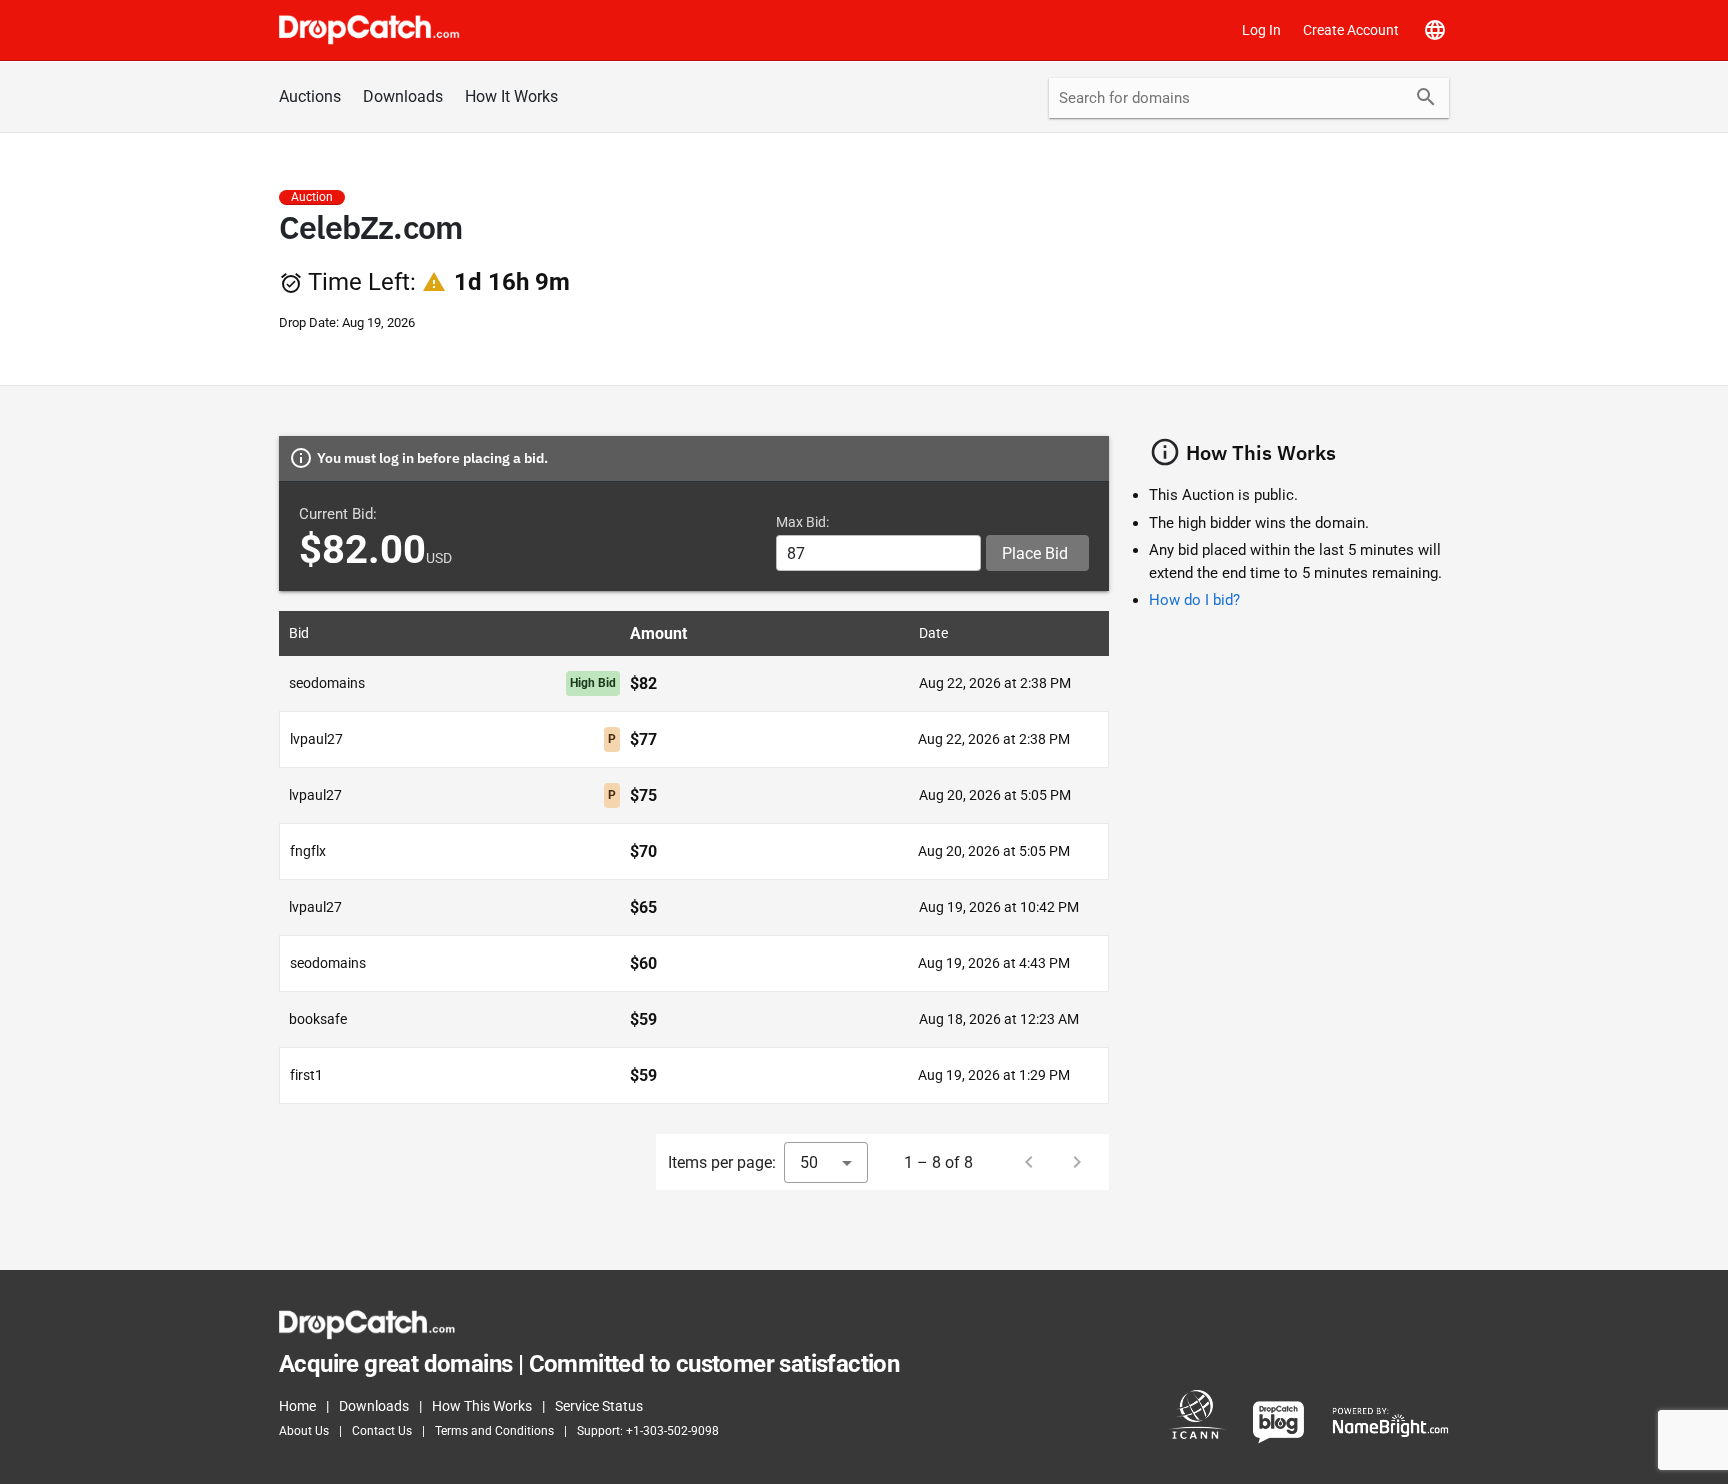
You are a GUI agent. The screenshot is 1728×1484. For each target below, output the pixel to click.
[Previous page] (1029, 1162)
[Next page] (1077, 1162)
